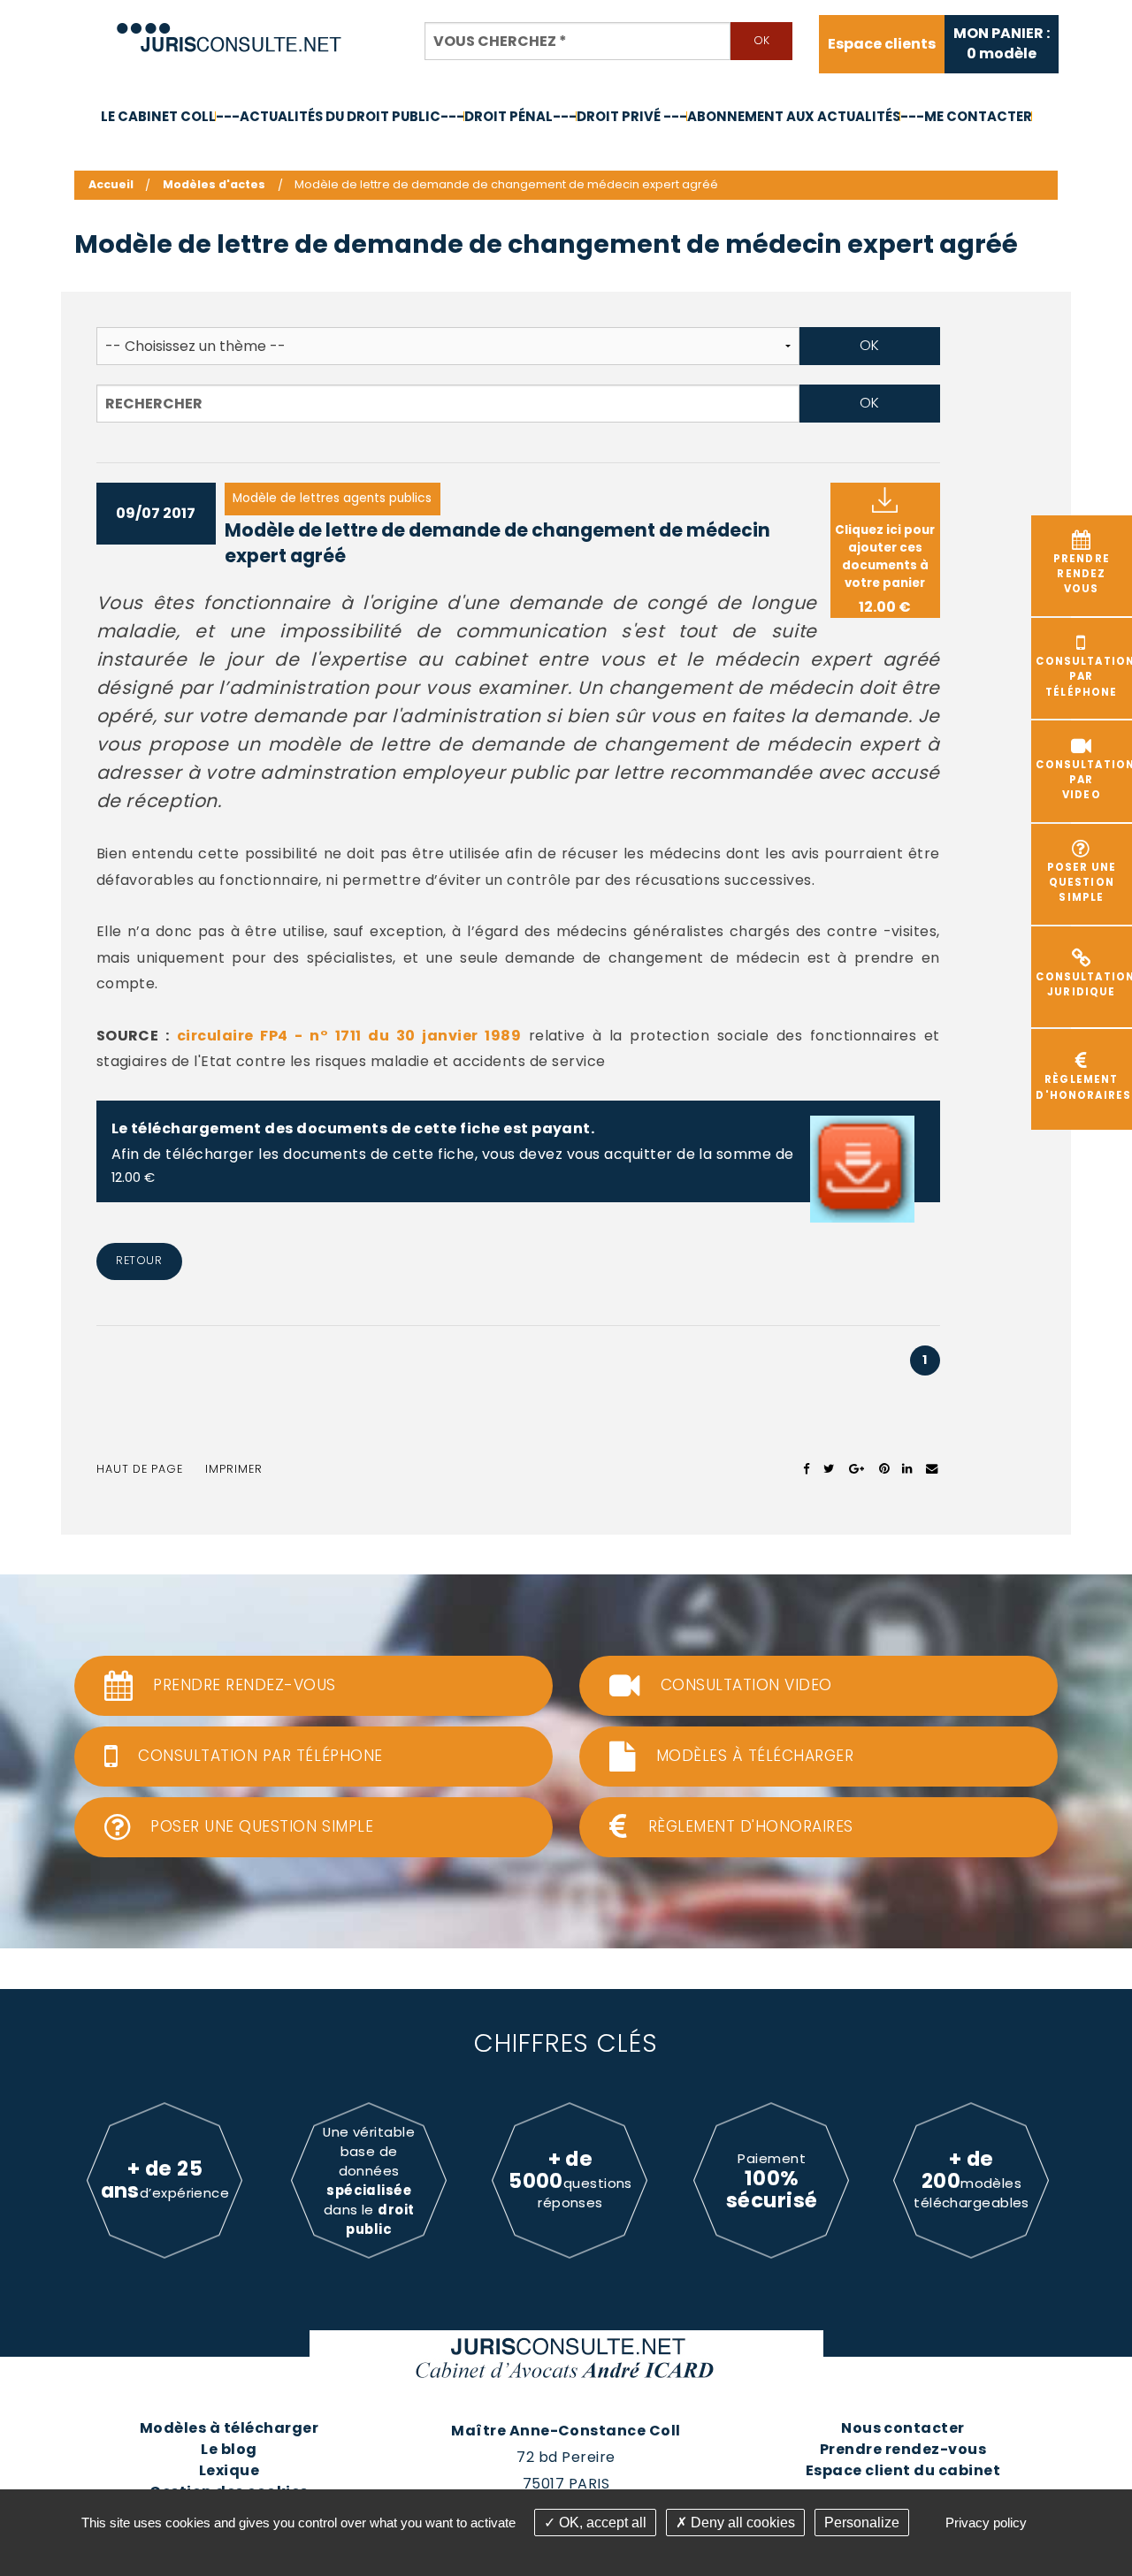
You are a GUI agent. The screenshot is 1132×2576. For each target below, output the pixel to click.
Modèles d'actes (214, 184)
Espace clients (882, 44)
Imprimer (234, 1469)
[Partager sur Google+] (857, 1469)
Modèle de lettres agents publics (332, 498)
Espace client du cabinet (903, 2470)
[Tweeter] (829, 1469)
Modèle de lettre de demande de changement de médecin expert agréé (497, 543)
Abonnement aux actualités (794, 116)
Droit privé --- (632, 116)
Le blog (229, 2449)
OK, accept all (601, 2523)
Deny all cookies (741, 2523)
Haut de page (140, 1469)
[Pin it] (884, 1469)
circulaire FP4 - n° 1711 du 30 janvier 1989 (349, 1036)
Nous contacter (903, 2428)
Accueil (111, 184)
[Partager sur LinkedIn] (907, 1469)
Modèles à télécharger (229, 2428)
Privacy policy (986, 2523)
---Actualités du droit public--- (340, 116)
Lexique (229, 2470)
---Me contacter (966, 116)
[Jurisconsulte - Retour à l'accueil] (229, 30)
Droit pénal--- (520, 116)
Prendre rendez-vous (903, 2449)
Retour (139, 1260)
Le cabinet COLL (158, 116)
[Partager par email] (932, 1469)
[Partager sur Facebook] (807, 1469)
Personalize (862, 2523)
